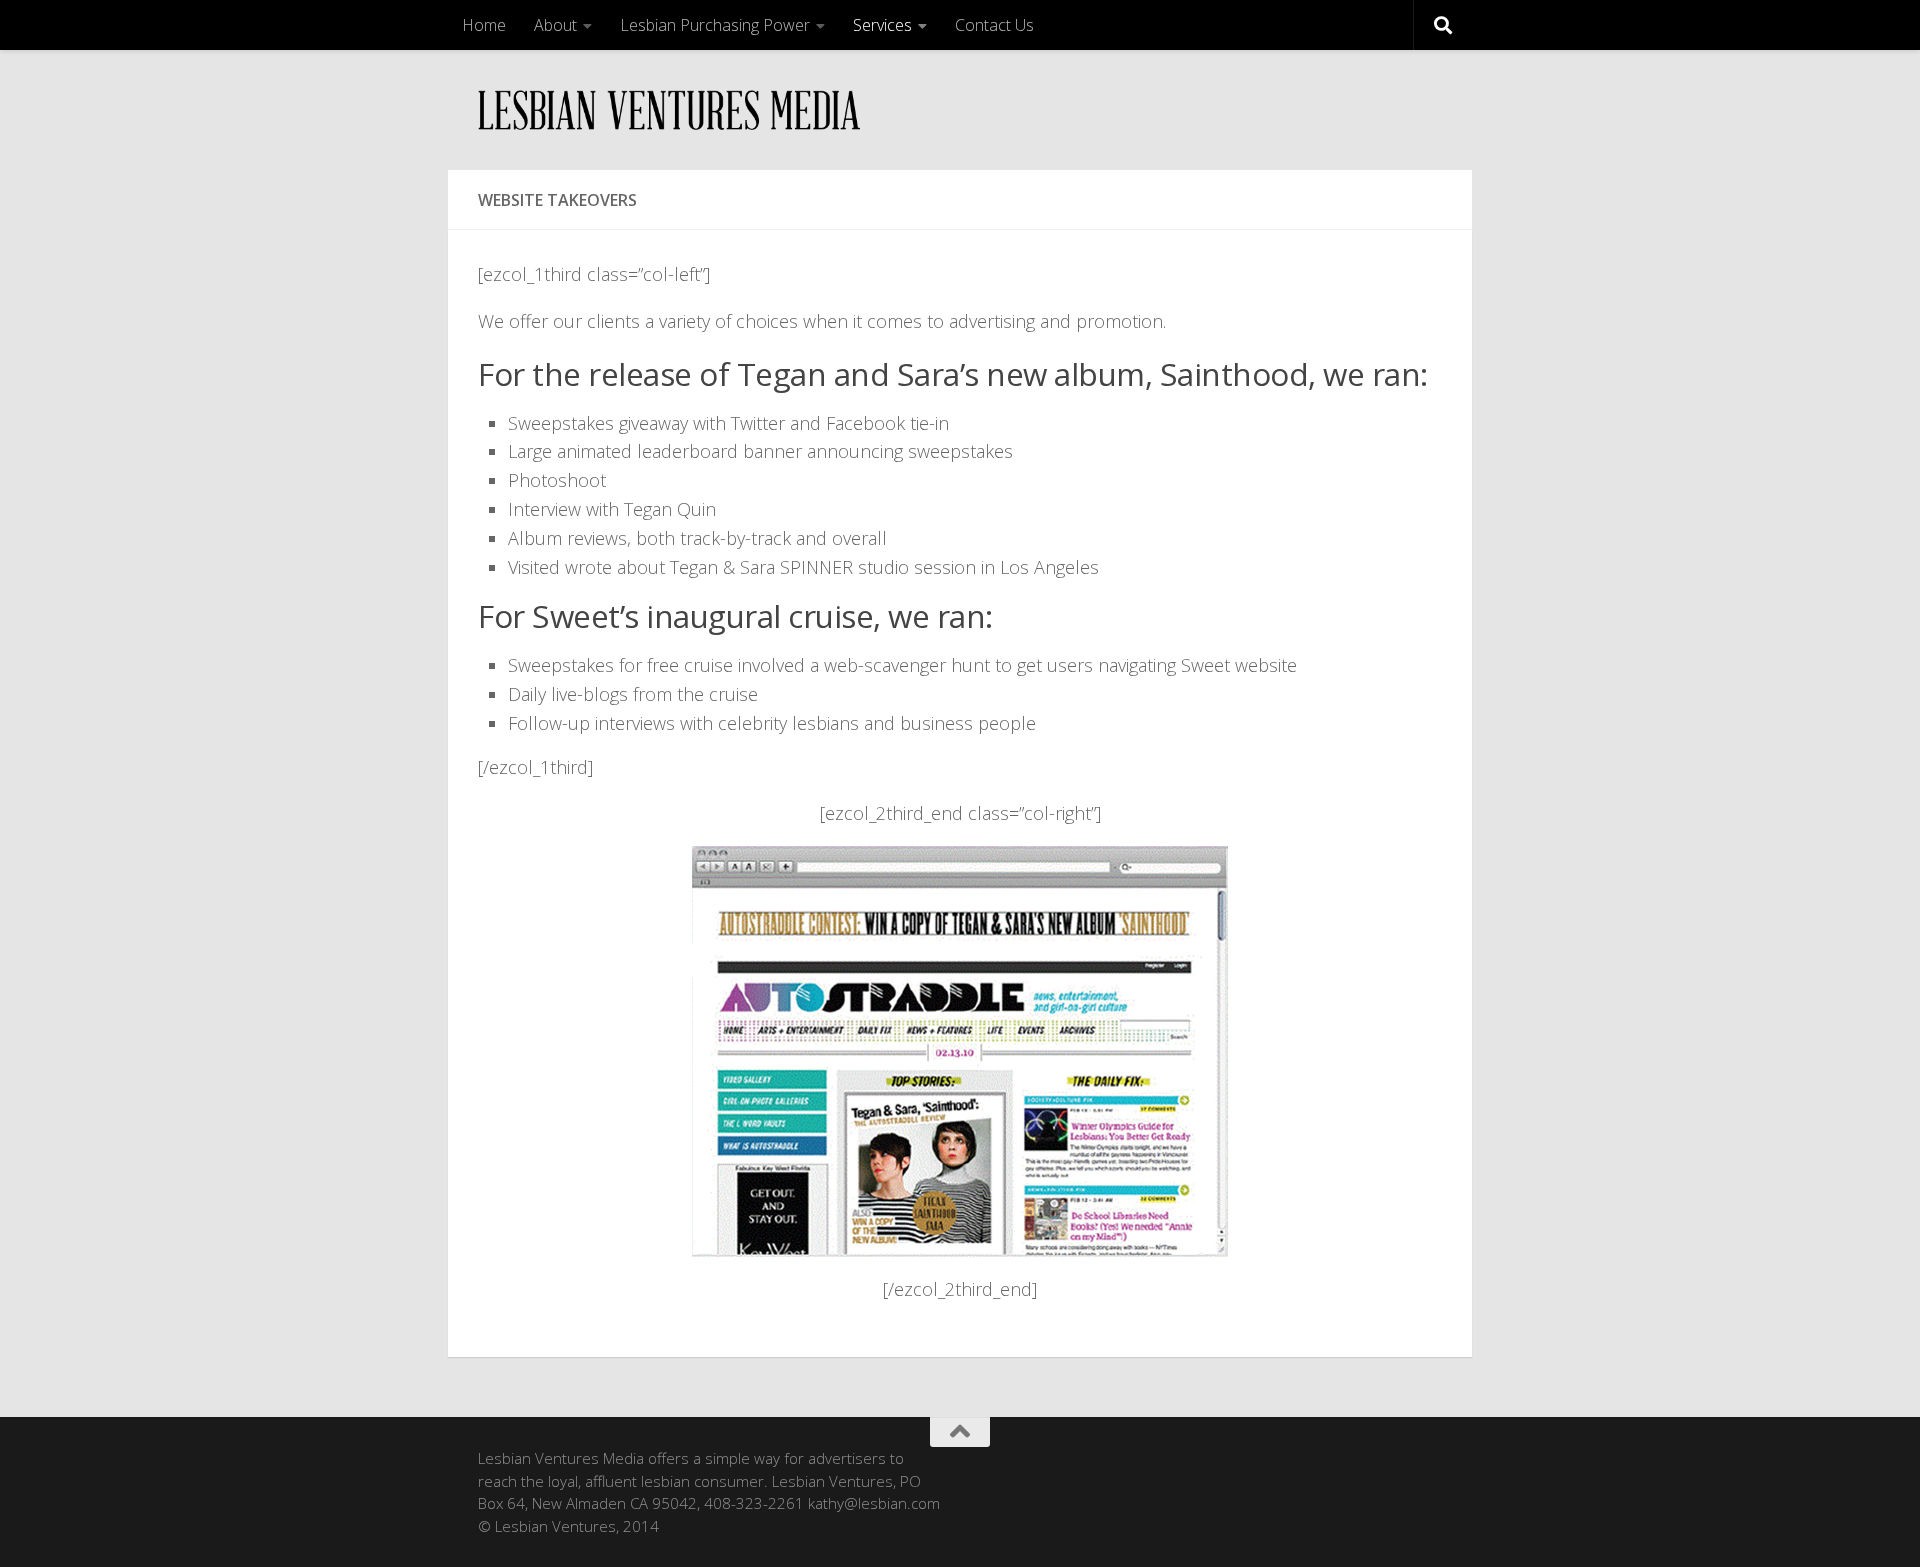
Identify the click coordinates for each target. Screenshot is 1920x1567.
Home (484, 25)
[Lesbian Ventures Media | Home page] (669, 110)
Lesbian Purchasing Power (715, 25)
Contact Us (994, 25)
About (555, 25)
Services (882, 25)
